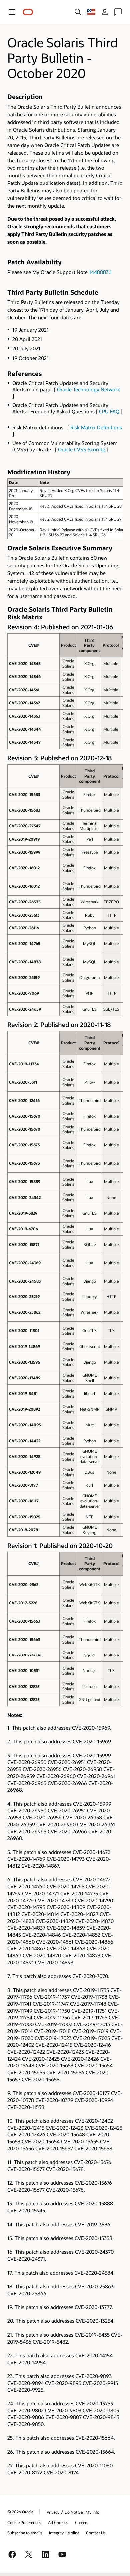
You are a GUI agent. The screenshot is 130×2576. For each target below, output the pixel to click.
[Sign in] (105, 12)
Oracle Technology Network (88, 389)
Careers (82, 2522)
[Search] (78, 12)
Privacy (53, 2512)
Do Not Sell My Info (82, 2512)
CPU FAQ (109, 411)
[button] (12, 12)
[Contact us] (118, 12)
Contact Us (96, 2533)
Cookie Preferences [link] (24, 2522)
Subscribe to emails (25, 2533)
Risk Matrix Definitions (96, 427)
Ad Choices (58, 2522)
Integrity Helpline (64, 2533)
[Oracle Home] (28, 12)
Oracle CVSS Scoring (82, 449)
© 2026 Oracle (20, 2512)
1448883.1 (100, 272)
